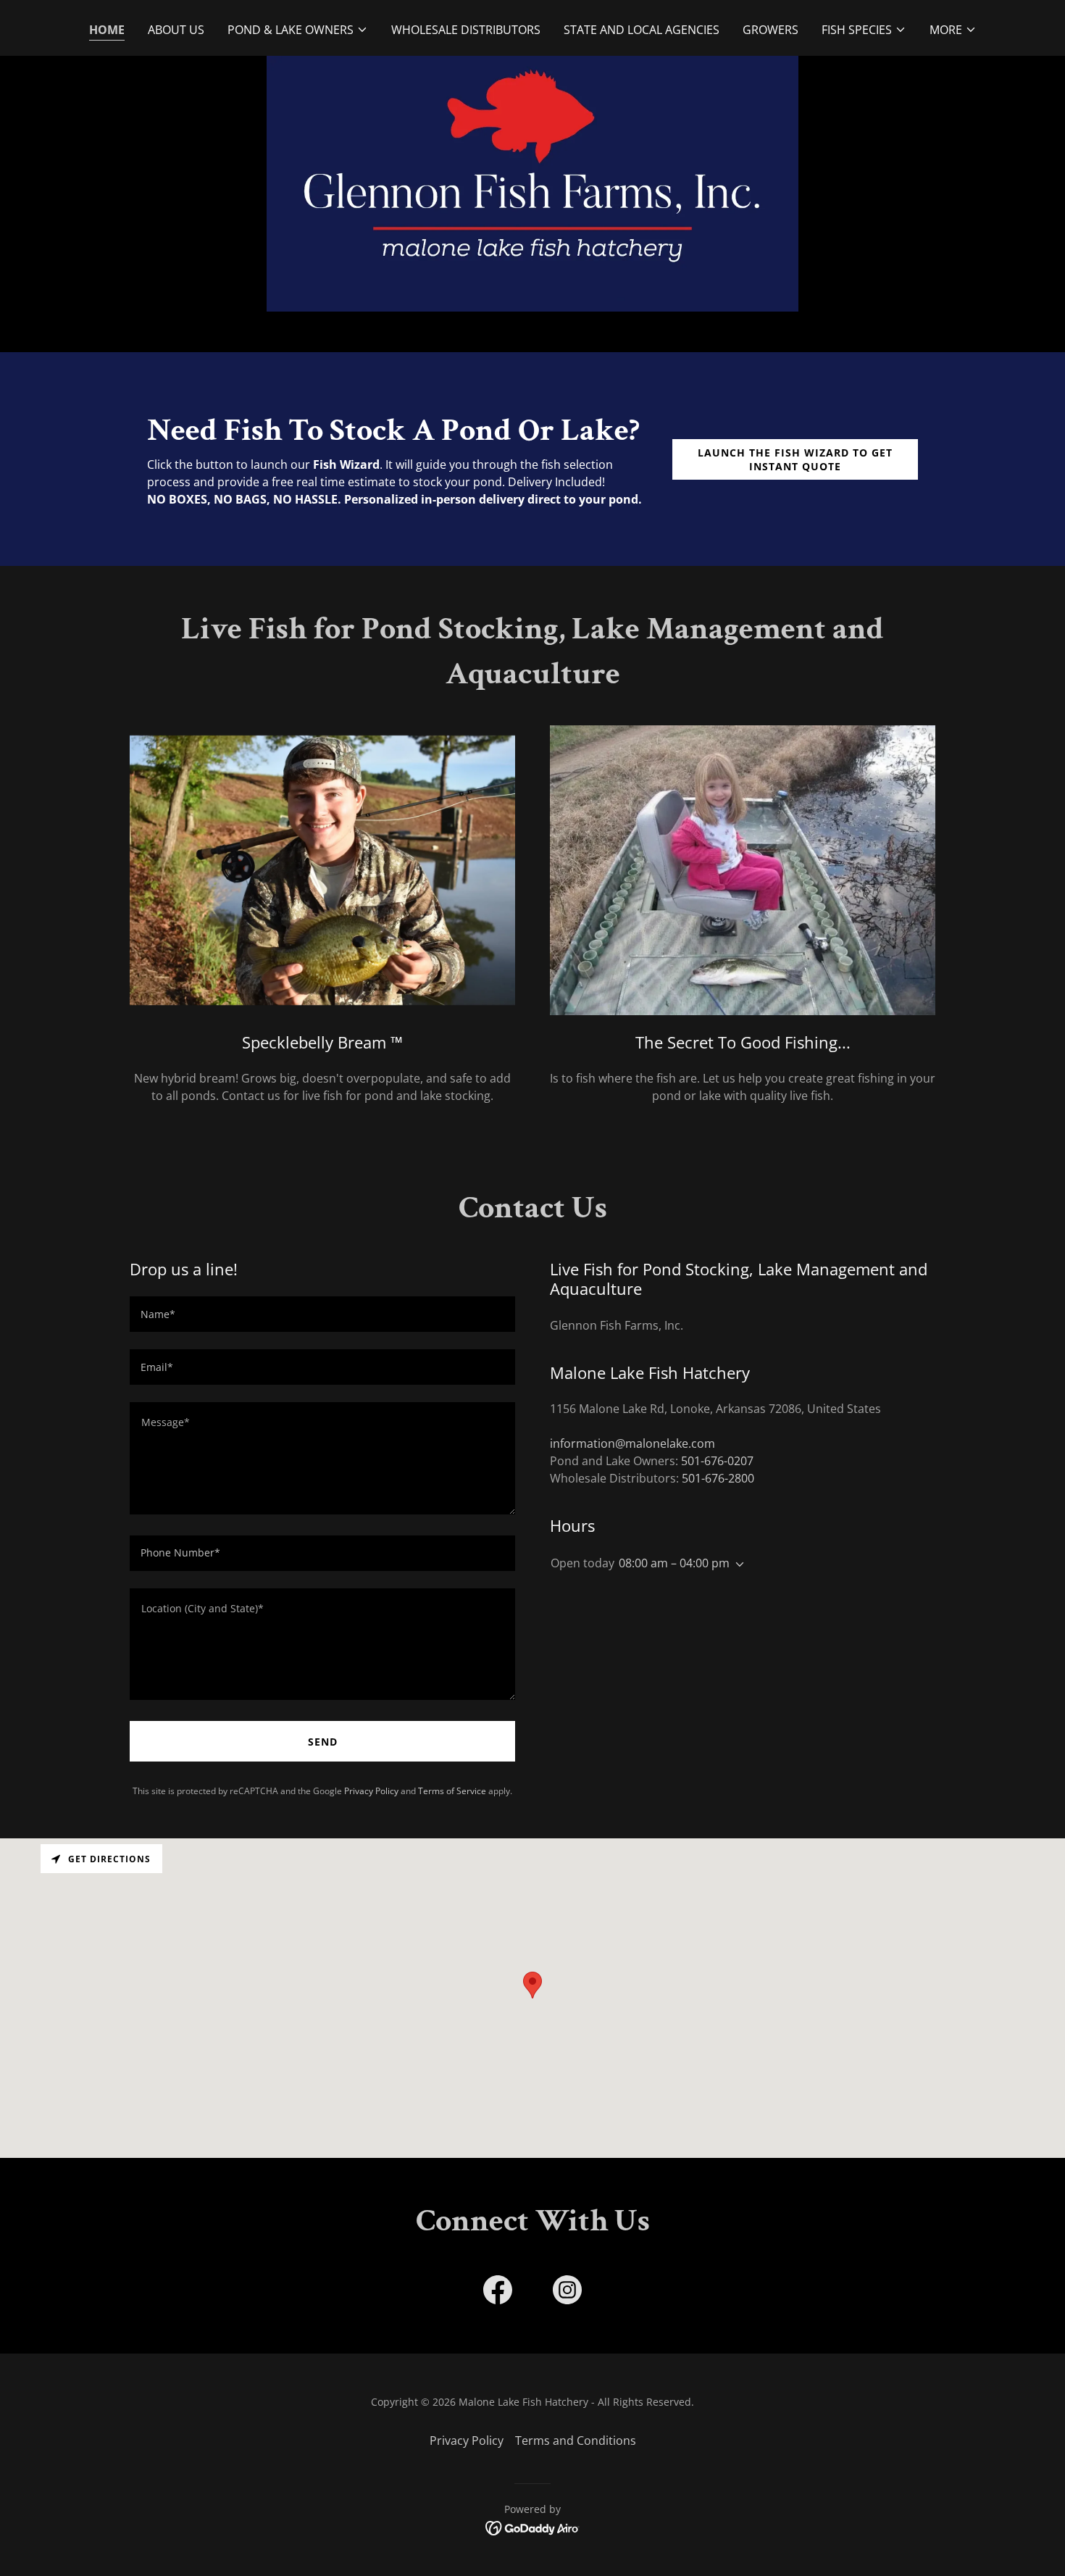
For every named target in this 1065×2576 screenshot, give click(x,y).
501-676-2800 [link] (718, 1478)
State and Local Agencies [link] (642, 30)
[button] (298, 30)
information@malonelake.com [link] (632, 1443)
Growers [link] (770, 30)
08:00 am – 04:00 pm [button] (674, 1563)
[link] (498, 2293)
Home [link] (107, 30)
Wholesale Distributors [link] (466, 30)
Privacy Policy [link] (371, 1791)
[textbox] (322, 1314)
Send (323, 1742)
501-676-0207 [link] (717, 1461)
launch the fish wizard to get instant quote (795, 459)
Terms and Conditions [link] (576, 2440)
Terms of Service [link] (452, 1791)
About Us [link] (176, 30)
